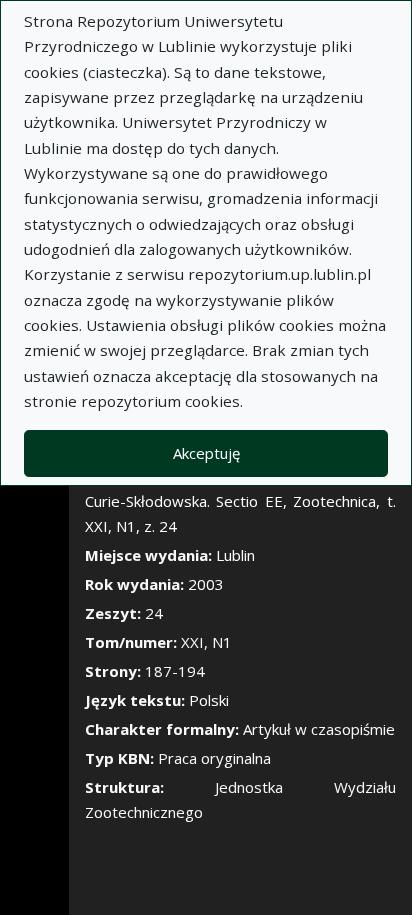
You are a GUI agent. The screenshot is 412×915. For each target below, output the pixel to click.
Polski (209, 700)
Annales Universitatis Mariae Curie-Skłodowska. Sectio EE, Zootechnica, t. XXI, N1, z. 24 (240, 501)
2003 (206, 584)
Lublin (235, 555)
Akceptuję (206, 453)
